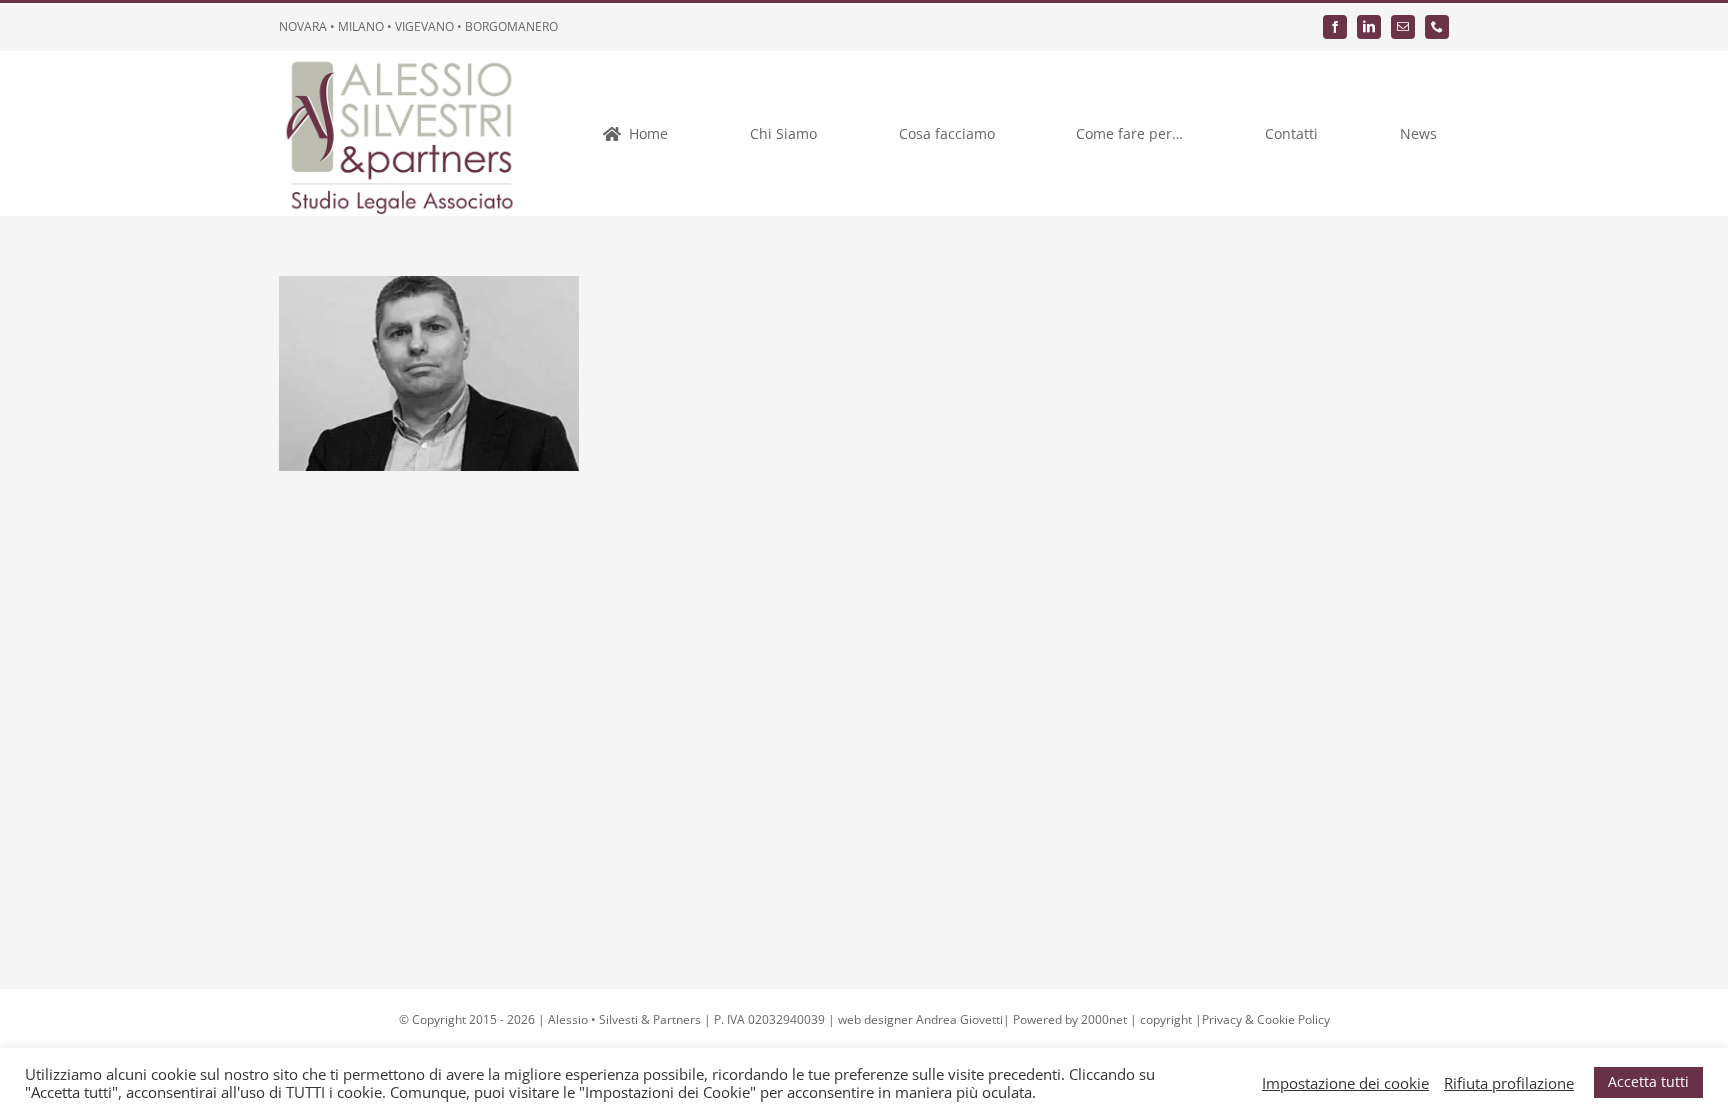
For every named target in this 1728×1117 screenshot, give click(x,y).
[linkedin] (1369, 27)
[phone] (1437, 27)
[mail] (1403, 27)
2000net (1104, 1019)
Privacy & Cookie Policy (1266, 1019)
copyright (1166, 1019)
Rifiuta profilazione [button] (1509, 1083)
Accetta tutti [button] (1648, 1081)
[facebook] (1335, 27)
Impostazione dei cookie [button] (1345, 1083)
